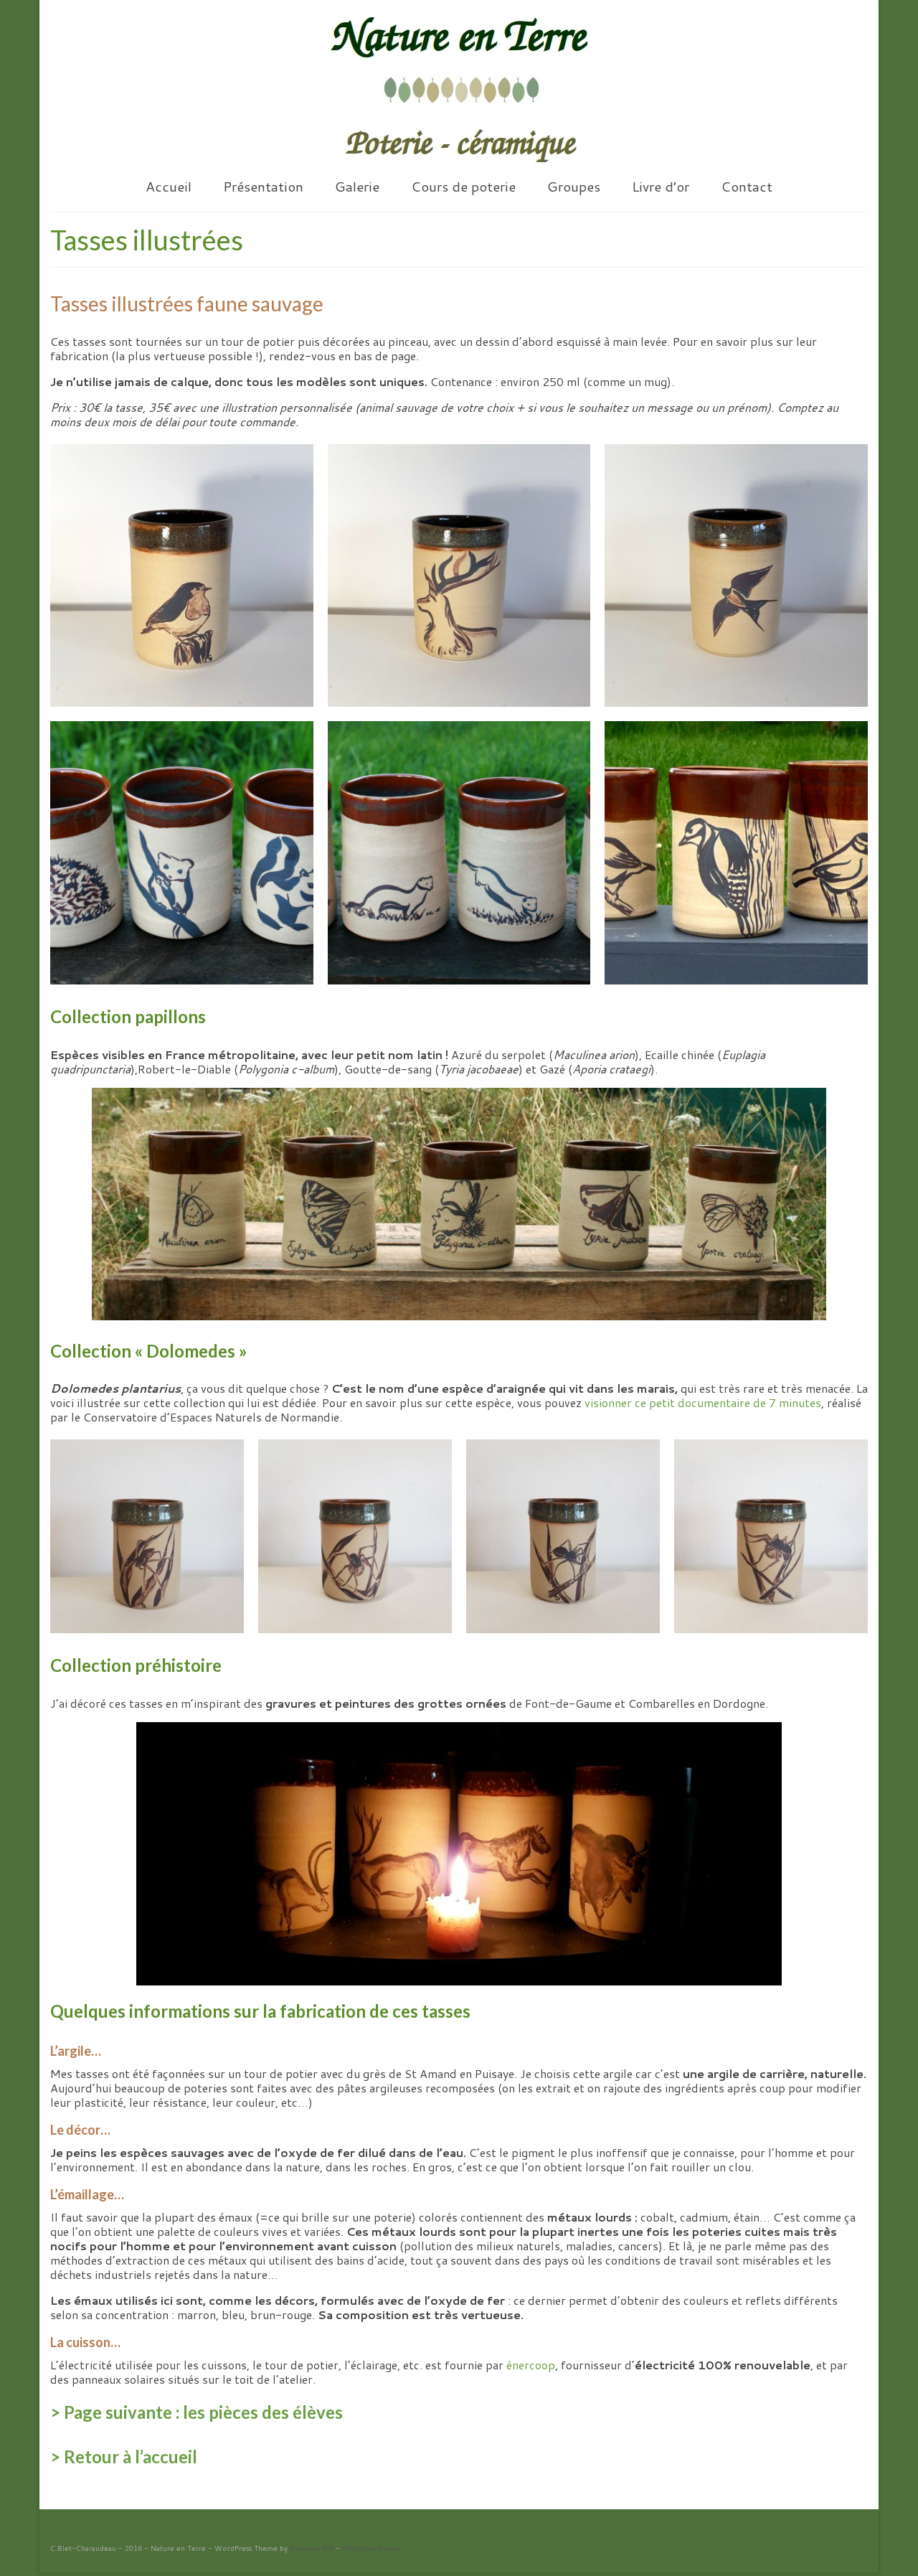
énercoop (531, 2365)
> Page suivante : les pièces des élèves (197, 2412)
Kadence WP (312, 2548)
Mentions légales (371, 2548)
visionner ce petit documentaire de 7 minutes (703, 1402)
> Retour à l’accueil (124, 2457)
